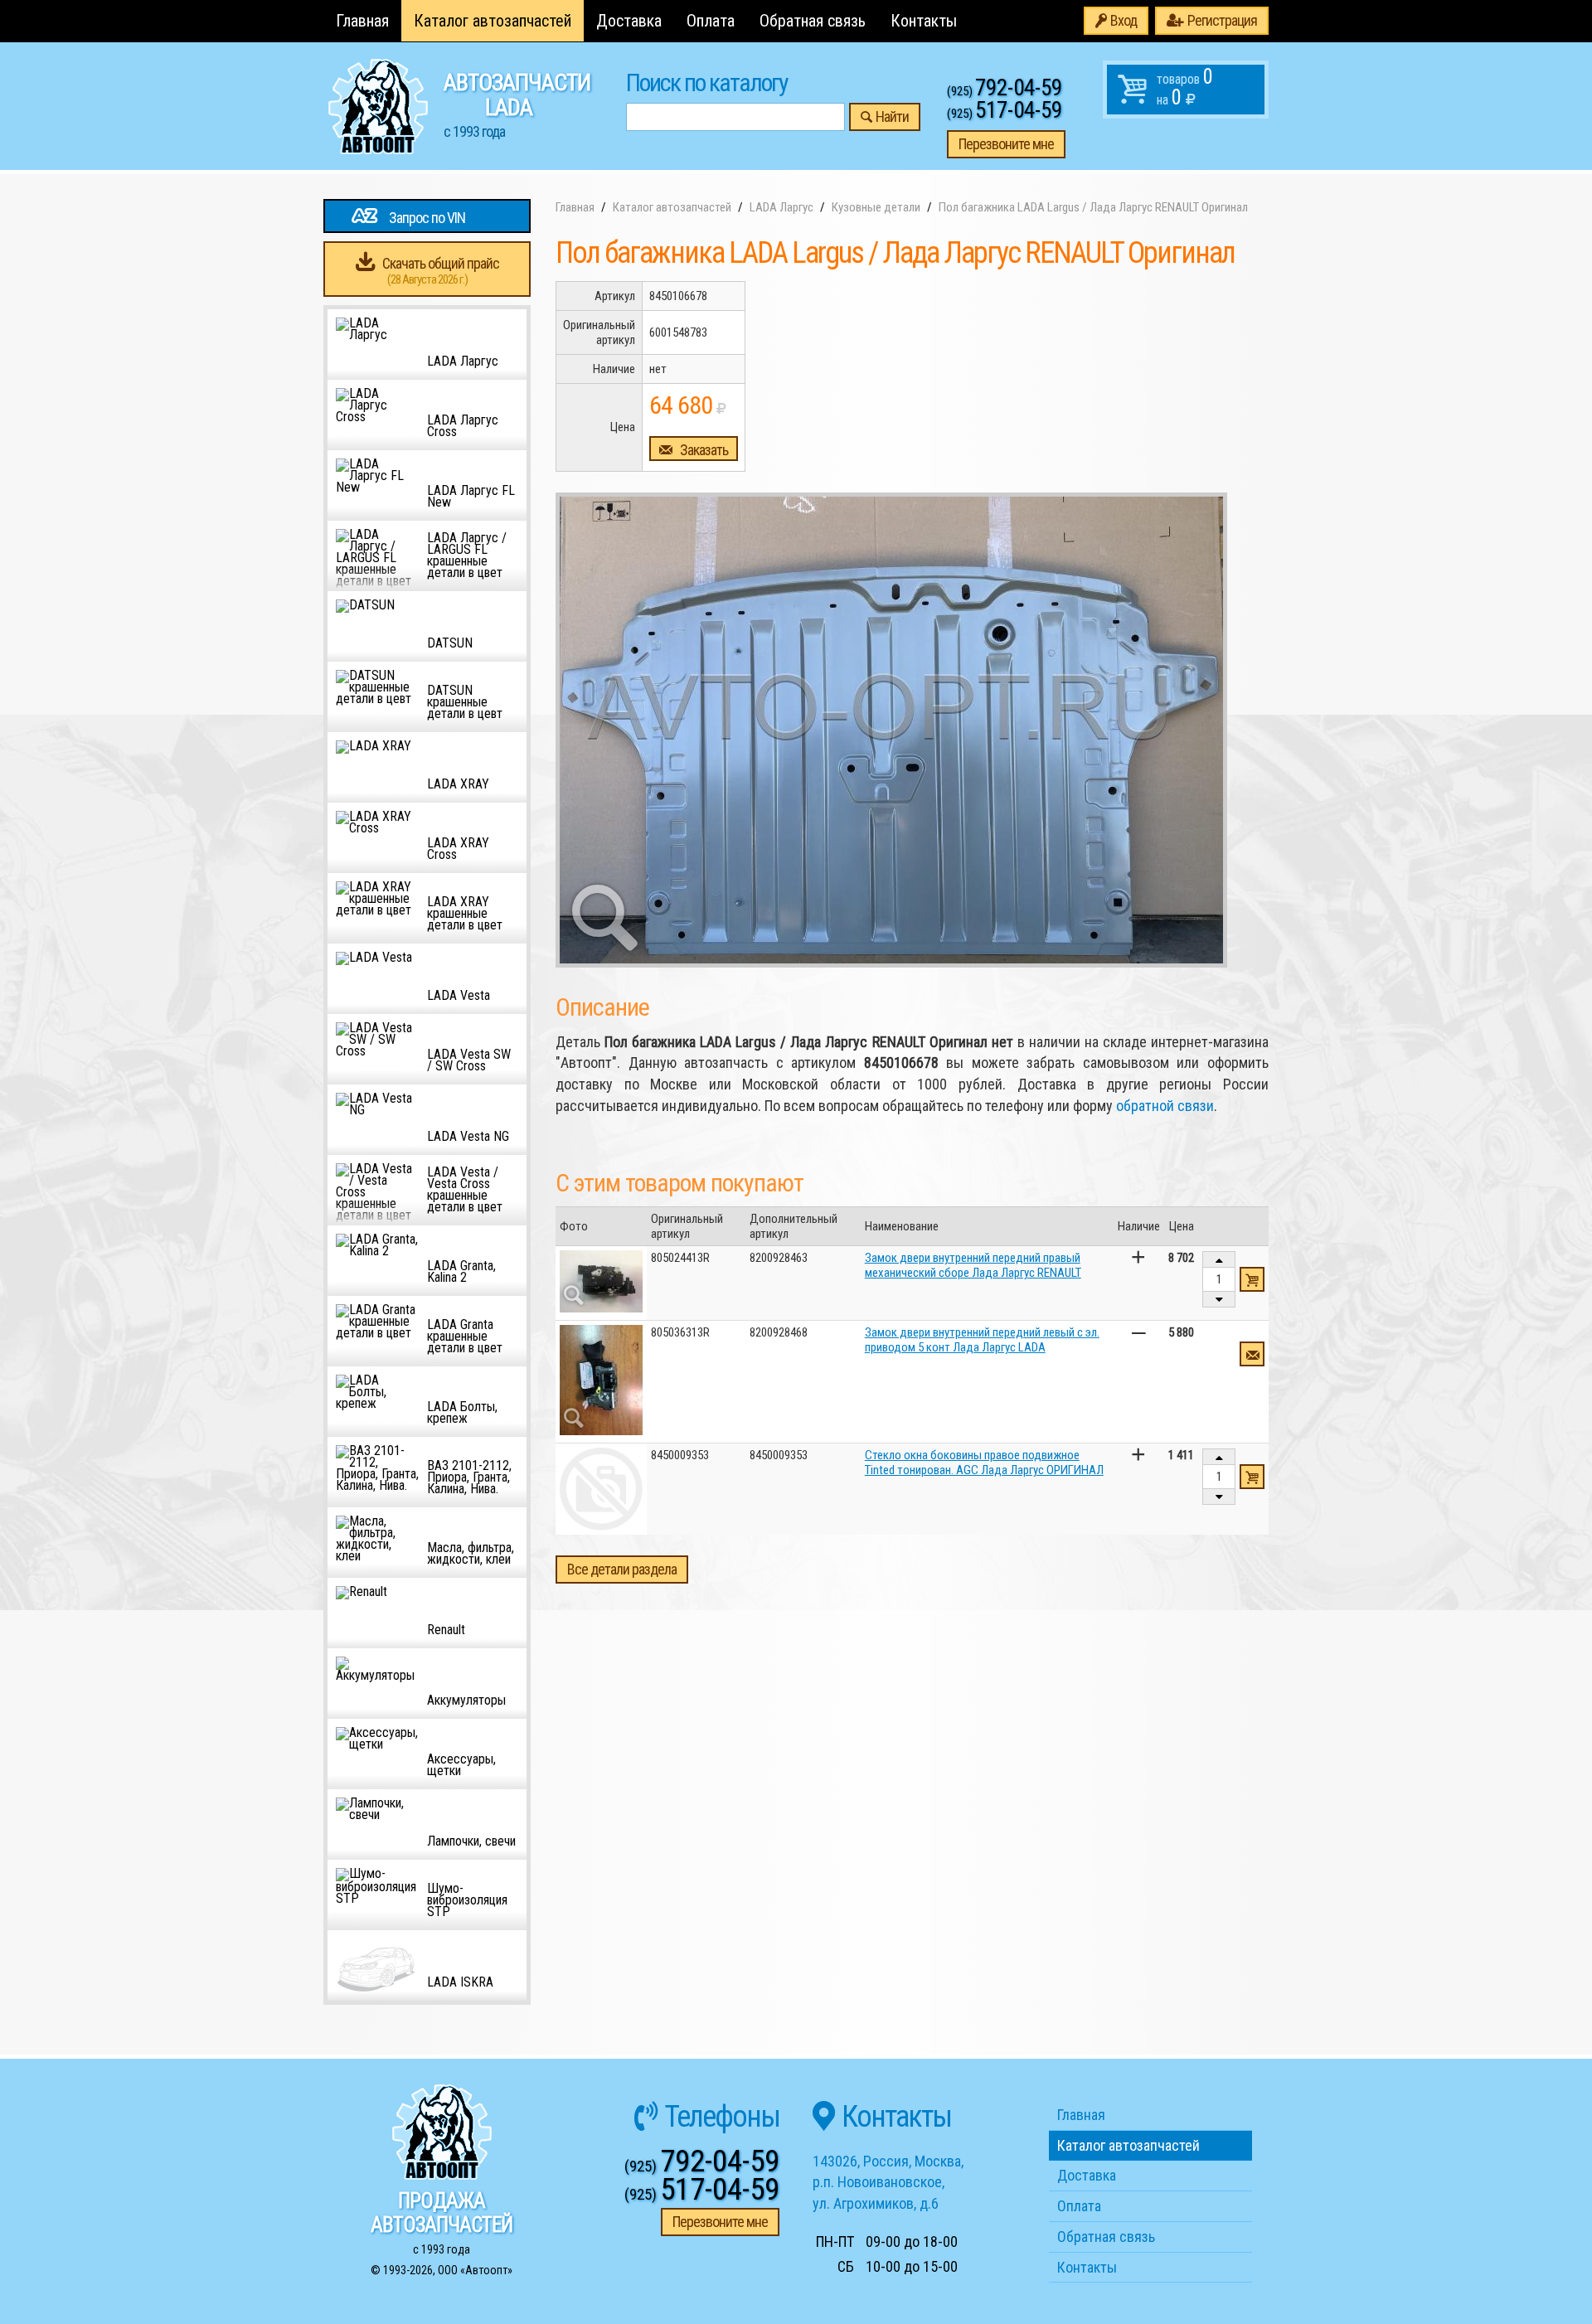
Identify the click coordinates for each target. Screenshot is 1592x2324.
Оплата (711, 21)
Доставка (629, 21)
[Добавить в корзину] (1252, 1279)
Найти (892, 116)
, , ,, (888, 2182)
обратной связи (1165, 1106)
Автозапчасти (517, 104)
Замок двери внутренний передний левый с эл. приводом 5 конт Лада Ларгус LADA (982, 1340)
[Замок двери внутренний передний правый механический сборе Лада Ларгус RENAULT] (601, 1281)
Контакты (924, 21)
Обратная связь (813, 21)
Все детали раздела (622, 1569)
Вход (1124, 20)
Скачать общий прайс (441, 271)
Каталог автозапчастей (493, 21)
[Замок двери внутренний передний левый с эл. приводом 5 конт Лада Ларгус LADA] (601, 1380)
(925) (1005, 91)
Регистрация (1222, 20)
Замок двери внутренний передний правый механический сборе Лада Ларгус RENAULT (973, 1265)
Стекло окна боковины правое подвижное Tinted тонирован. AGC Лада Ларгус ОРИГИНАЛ (984, 1463)
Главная (362, 21)
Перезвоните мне (1006, 144)
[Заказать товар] (1252, 1354)
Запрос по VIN (427, 218)
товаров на (1185, 87)
